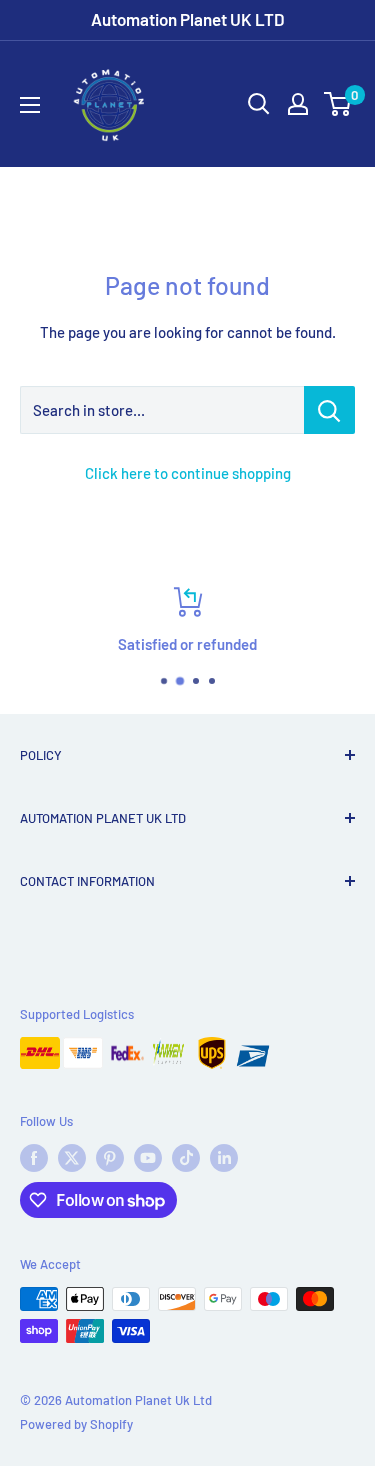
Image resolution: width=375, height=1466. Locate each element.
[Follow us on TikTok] (186, 1158)
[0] (338, 104)
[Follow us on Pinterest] (110, 1158)
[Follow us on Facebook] (34, 1158)
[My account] (298, 104)
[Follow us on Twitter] (72, 1158)
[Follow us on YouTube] (148, 1158)
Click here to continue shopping (188, 473)
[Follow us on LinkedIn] (224, 1158)
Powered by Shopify (76, 1424)
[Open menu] (30, 105)
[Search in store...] (329, 410)
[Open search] (259, 104)
